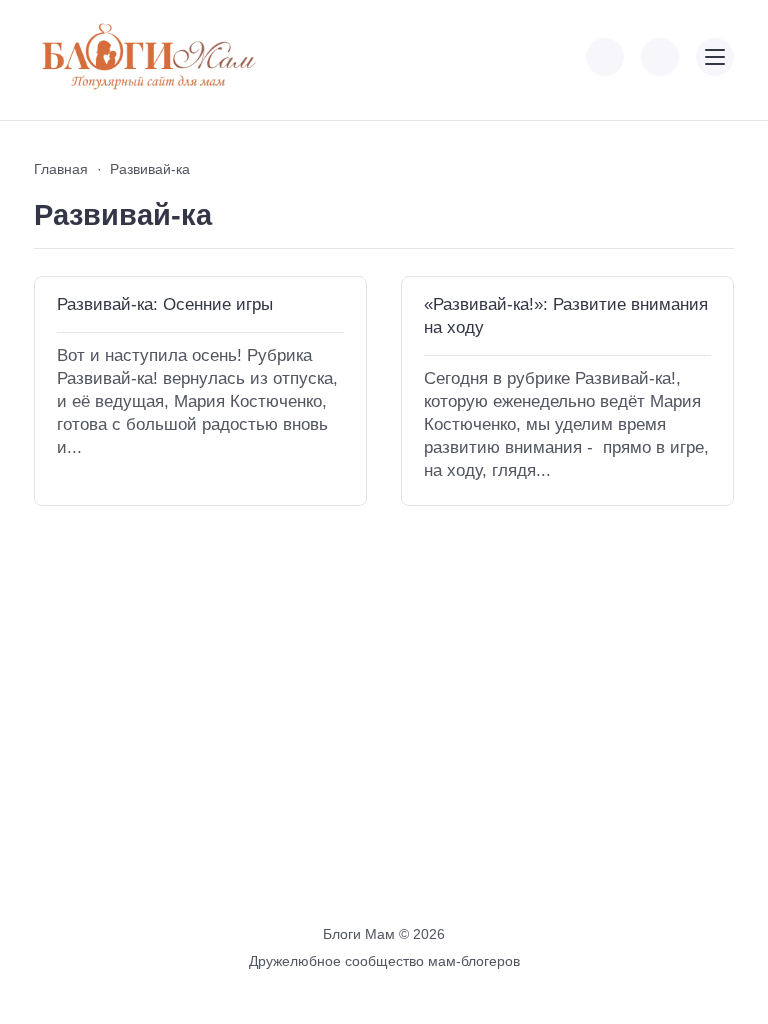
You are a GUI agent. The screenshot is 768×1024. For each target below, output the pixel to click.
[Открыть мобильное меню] (715, 57)
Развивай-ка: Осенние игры (165, 304)
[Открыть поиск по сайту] (660, 57)
